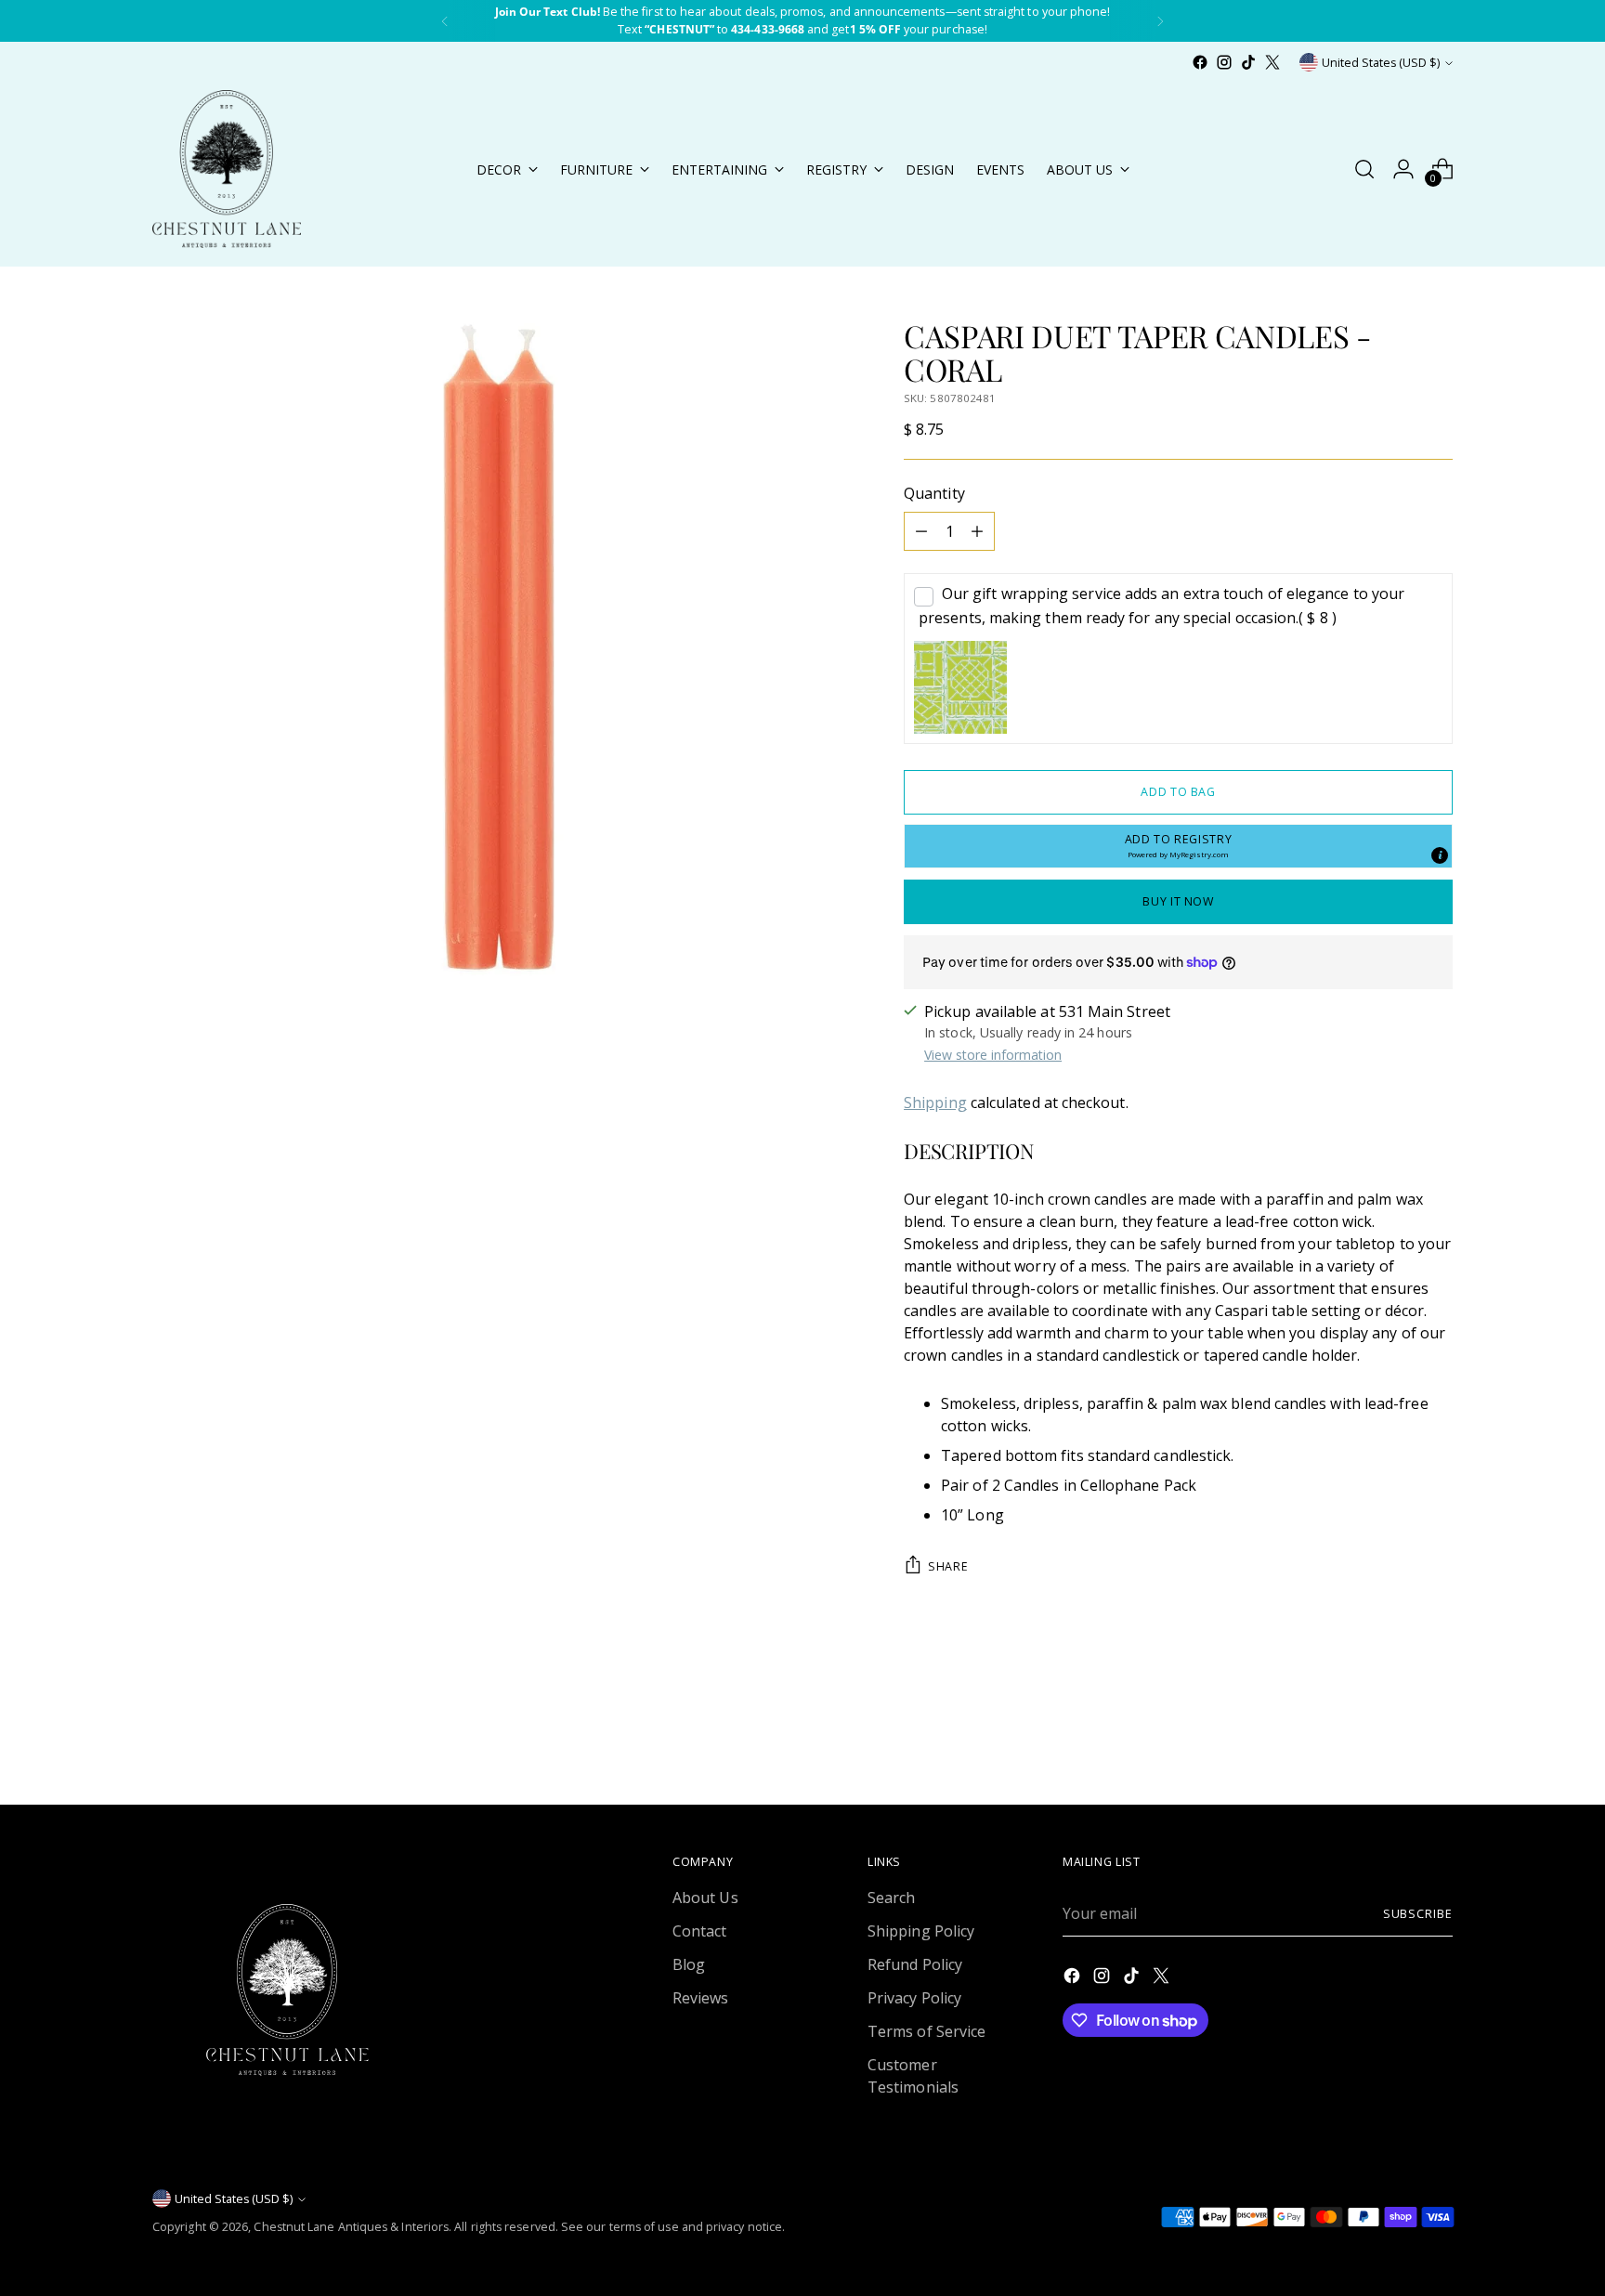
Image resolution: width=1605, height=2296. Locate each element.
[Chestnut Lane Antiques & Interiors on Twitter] (1272, 62)
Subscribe (1418, 1914)
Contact (700, 1931)
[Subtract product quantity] (921, 531)
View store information (993, 1055)
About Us (705, 1898)
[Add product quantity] (977, 531)
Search (891, 1898)
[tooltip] (1440, 855)
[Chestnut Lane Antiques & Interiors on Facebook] (1200, 62)
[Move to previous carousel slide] (1394, 1742)
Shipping (935, 1102)
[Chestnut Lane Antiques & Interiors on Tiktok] (1248, 62)
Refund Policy (915, 1964)
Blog (689, 1964)
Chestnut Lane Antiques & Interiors (351, 2227)
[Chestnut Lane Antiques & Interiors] (227, 169)
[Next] (1160, 21)
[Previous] (445, 21)
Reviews (701, 1998)
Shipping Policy (921, 1931)
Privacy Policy (914, 1998)
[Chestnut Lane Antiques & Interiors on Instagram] (1224, 62)
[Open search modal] (1364, 169)
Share (948, 1566)
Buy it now (1178, 901)
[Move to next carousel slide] (1437, 1741)
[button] (1178, 846)
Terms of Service (926, 2031)
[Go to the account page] (1403, 169)
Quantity (934, 493)
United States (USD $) (1381, 63)
